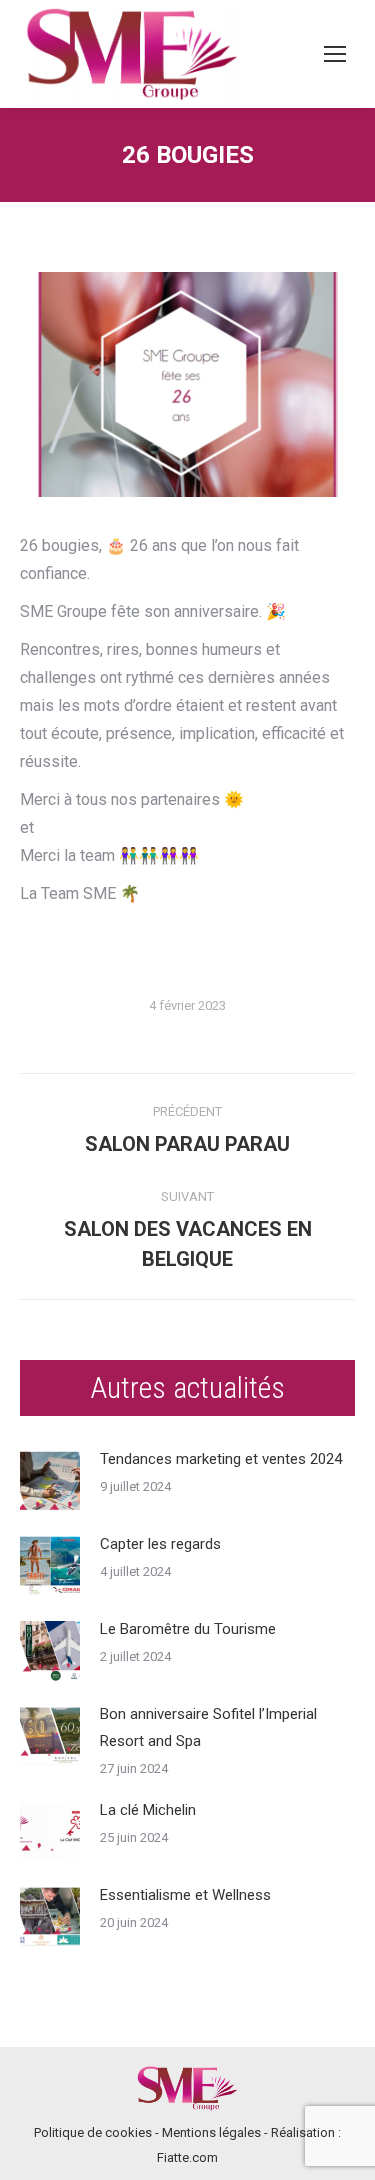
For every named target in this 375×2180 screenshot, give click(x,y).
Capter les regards (160, 1544)
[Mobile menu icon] (335, 54)
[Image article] (50, 1481)
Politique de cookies (93, 2132)
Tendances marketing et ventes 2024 (221, 1459)
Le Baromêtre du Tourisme (188, 1629)
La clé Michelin (148, 1810)
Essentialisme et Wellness (185, 1895)
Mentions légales (211, 2132)
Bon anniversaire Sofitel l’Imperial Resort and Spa (208, 1727)
